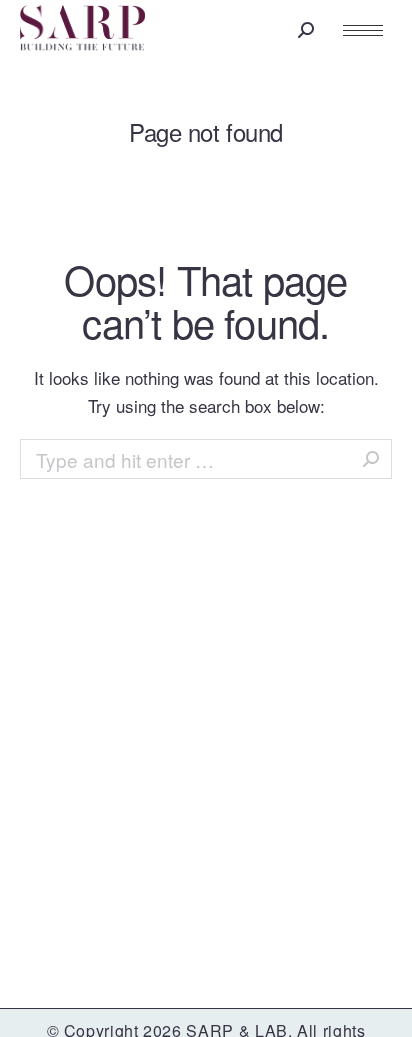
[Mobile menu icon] (363, 30)
